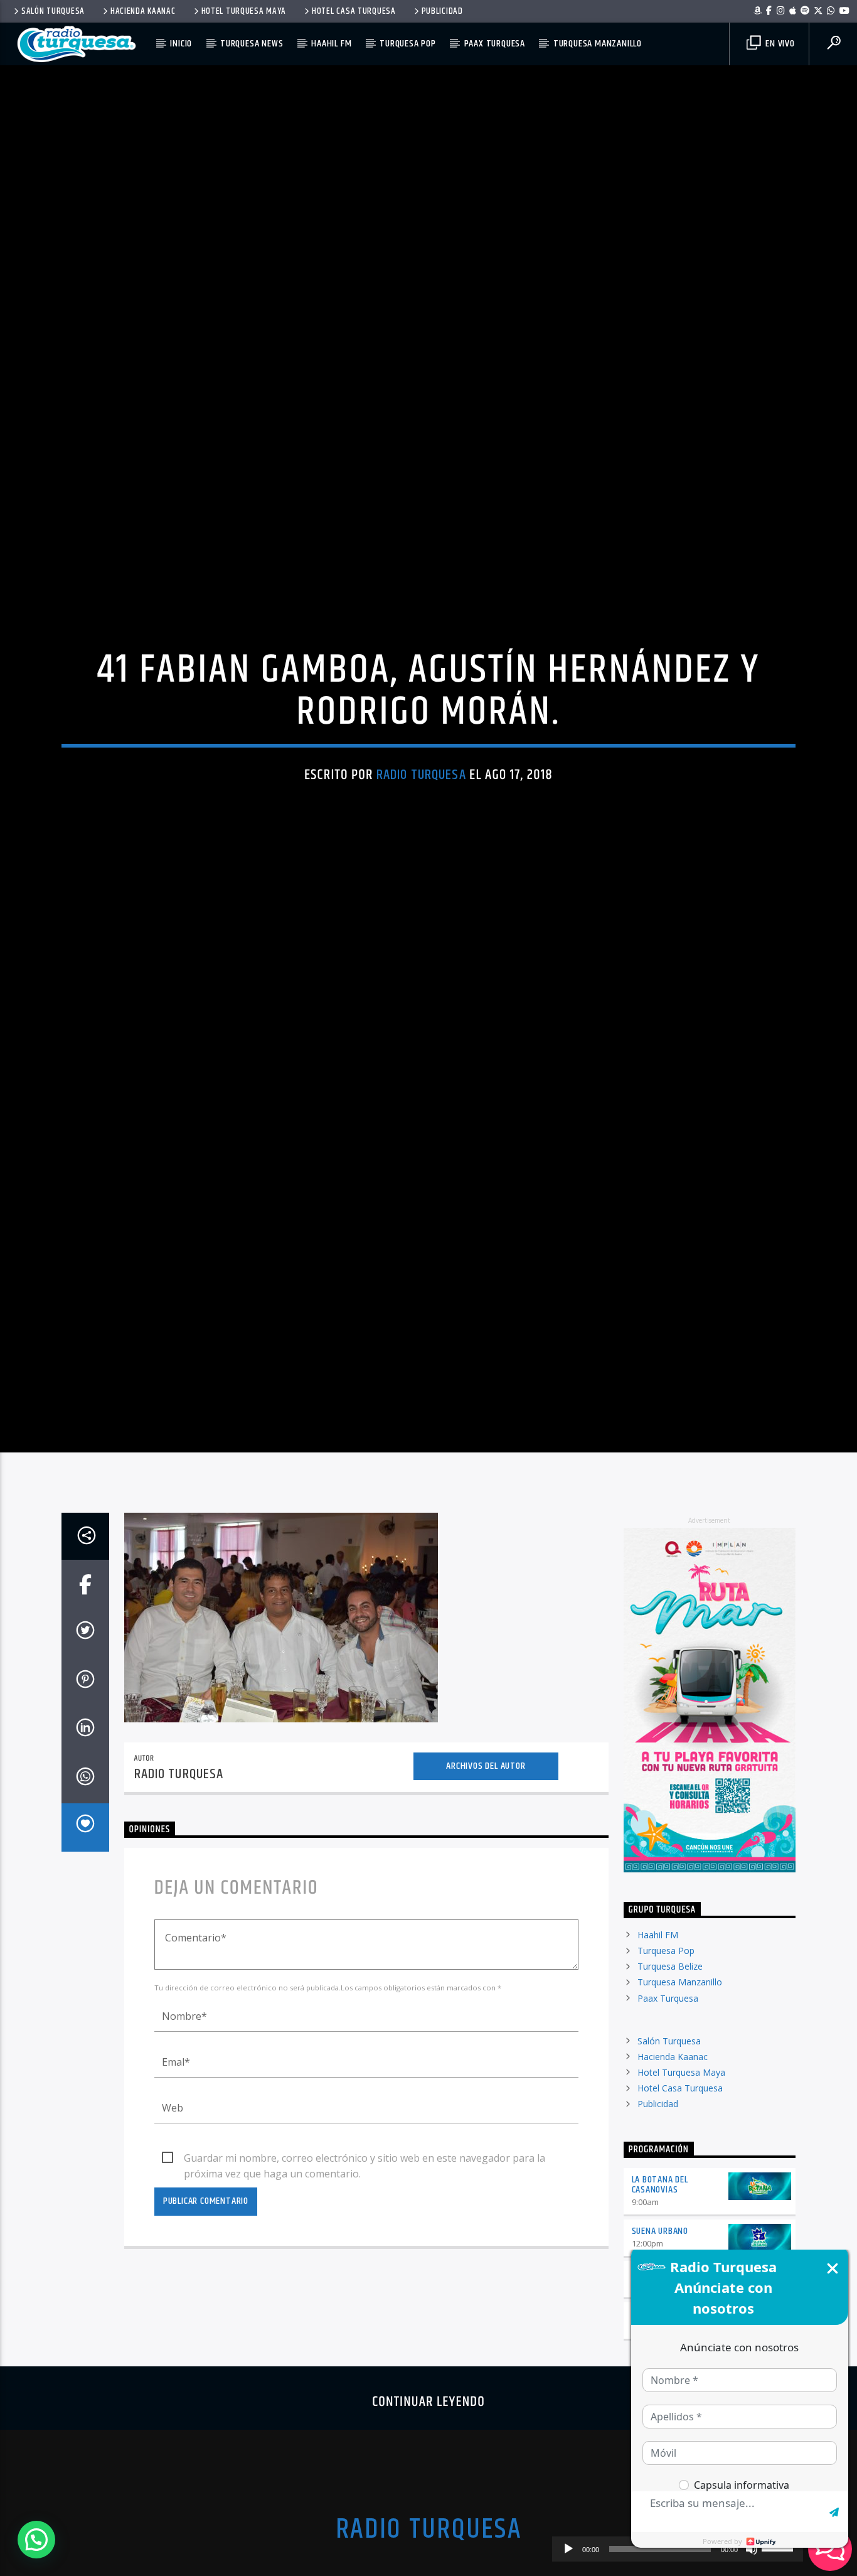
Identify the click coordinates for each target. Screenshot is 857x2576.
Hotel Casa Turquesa (354, 11)
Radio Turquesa (421, 819)
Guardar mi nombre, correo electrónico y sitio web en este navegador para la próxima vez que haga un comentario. (365, 2255)
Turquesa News (252, 44)
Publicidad (442, 11)
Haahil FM (331, 44)
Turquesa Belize (670, 2062)
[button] (36, 2540)
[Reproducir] (568, 2549)
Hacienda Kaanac (143, 11)
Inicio (181, 44)
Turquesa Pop (408, 44)
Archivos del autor (486, 1862)
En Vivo (779, 44)
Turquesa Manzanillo (598, 44)
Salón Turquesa (53, 11)
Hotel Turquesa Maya (244, 11)
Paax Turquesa (495, 44)
